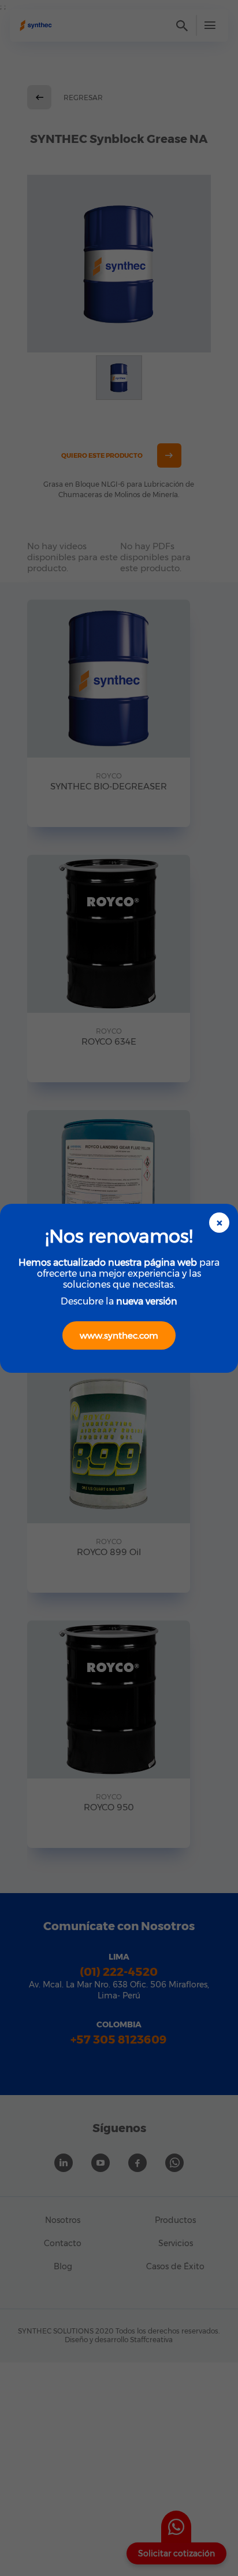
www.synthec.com (119, 1335)
